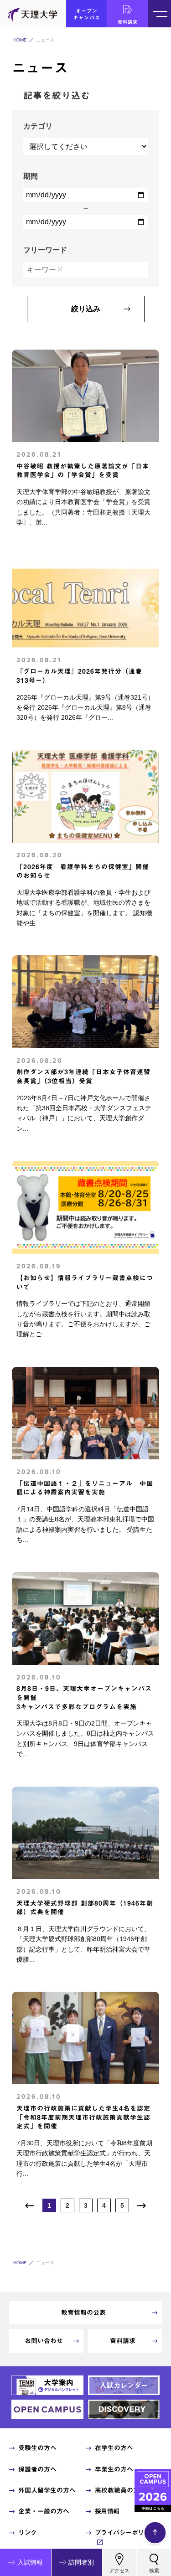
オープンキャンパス (87, 14)
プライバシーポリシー (126, 2533)
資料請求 (128, 22)
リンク (28, 2533)
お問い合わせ (44, 2341)
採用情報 (107, 2511)
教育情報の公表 (83, 2313)
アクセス (119, 2571)
